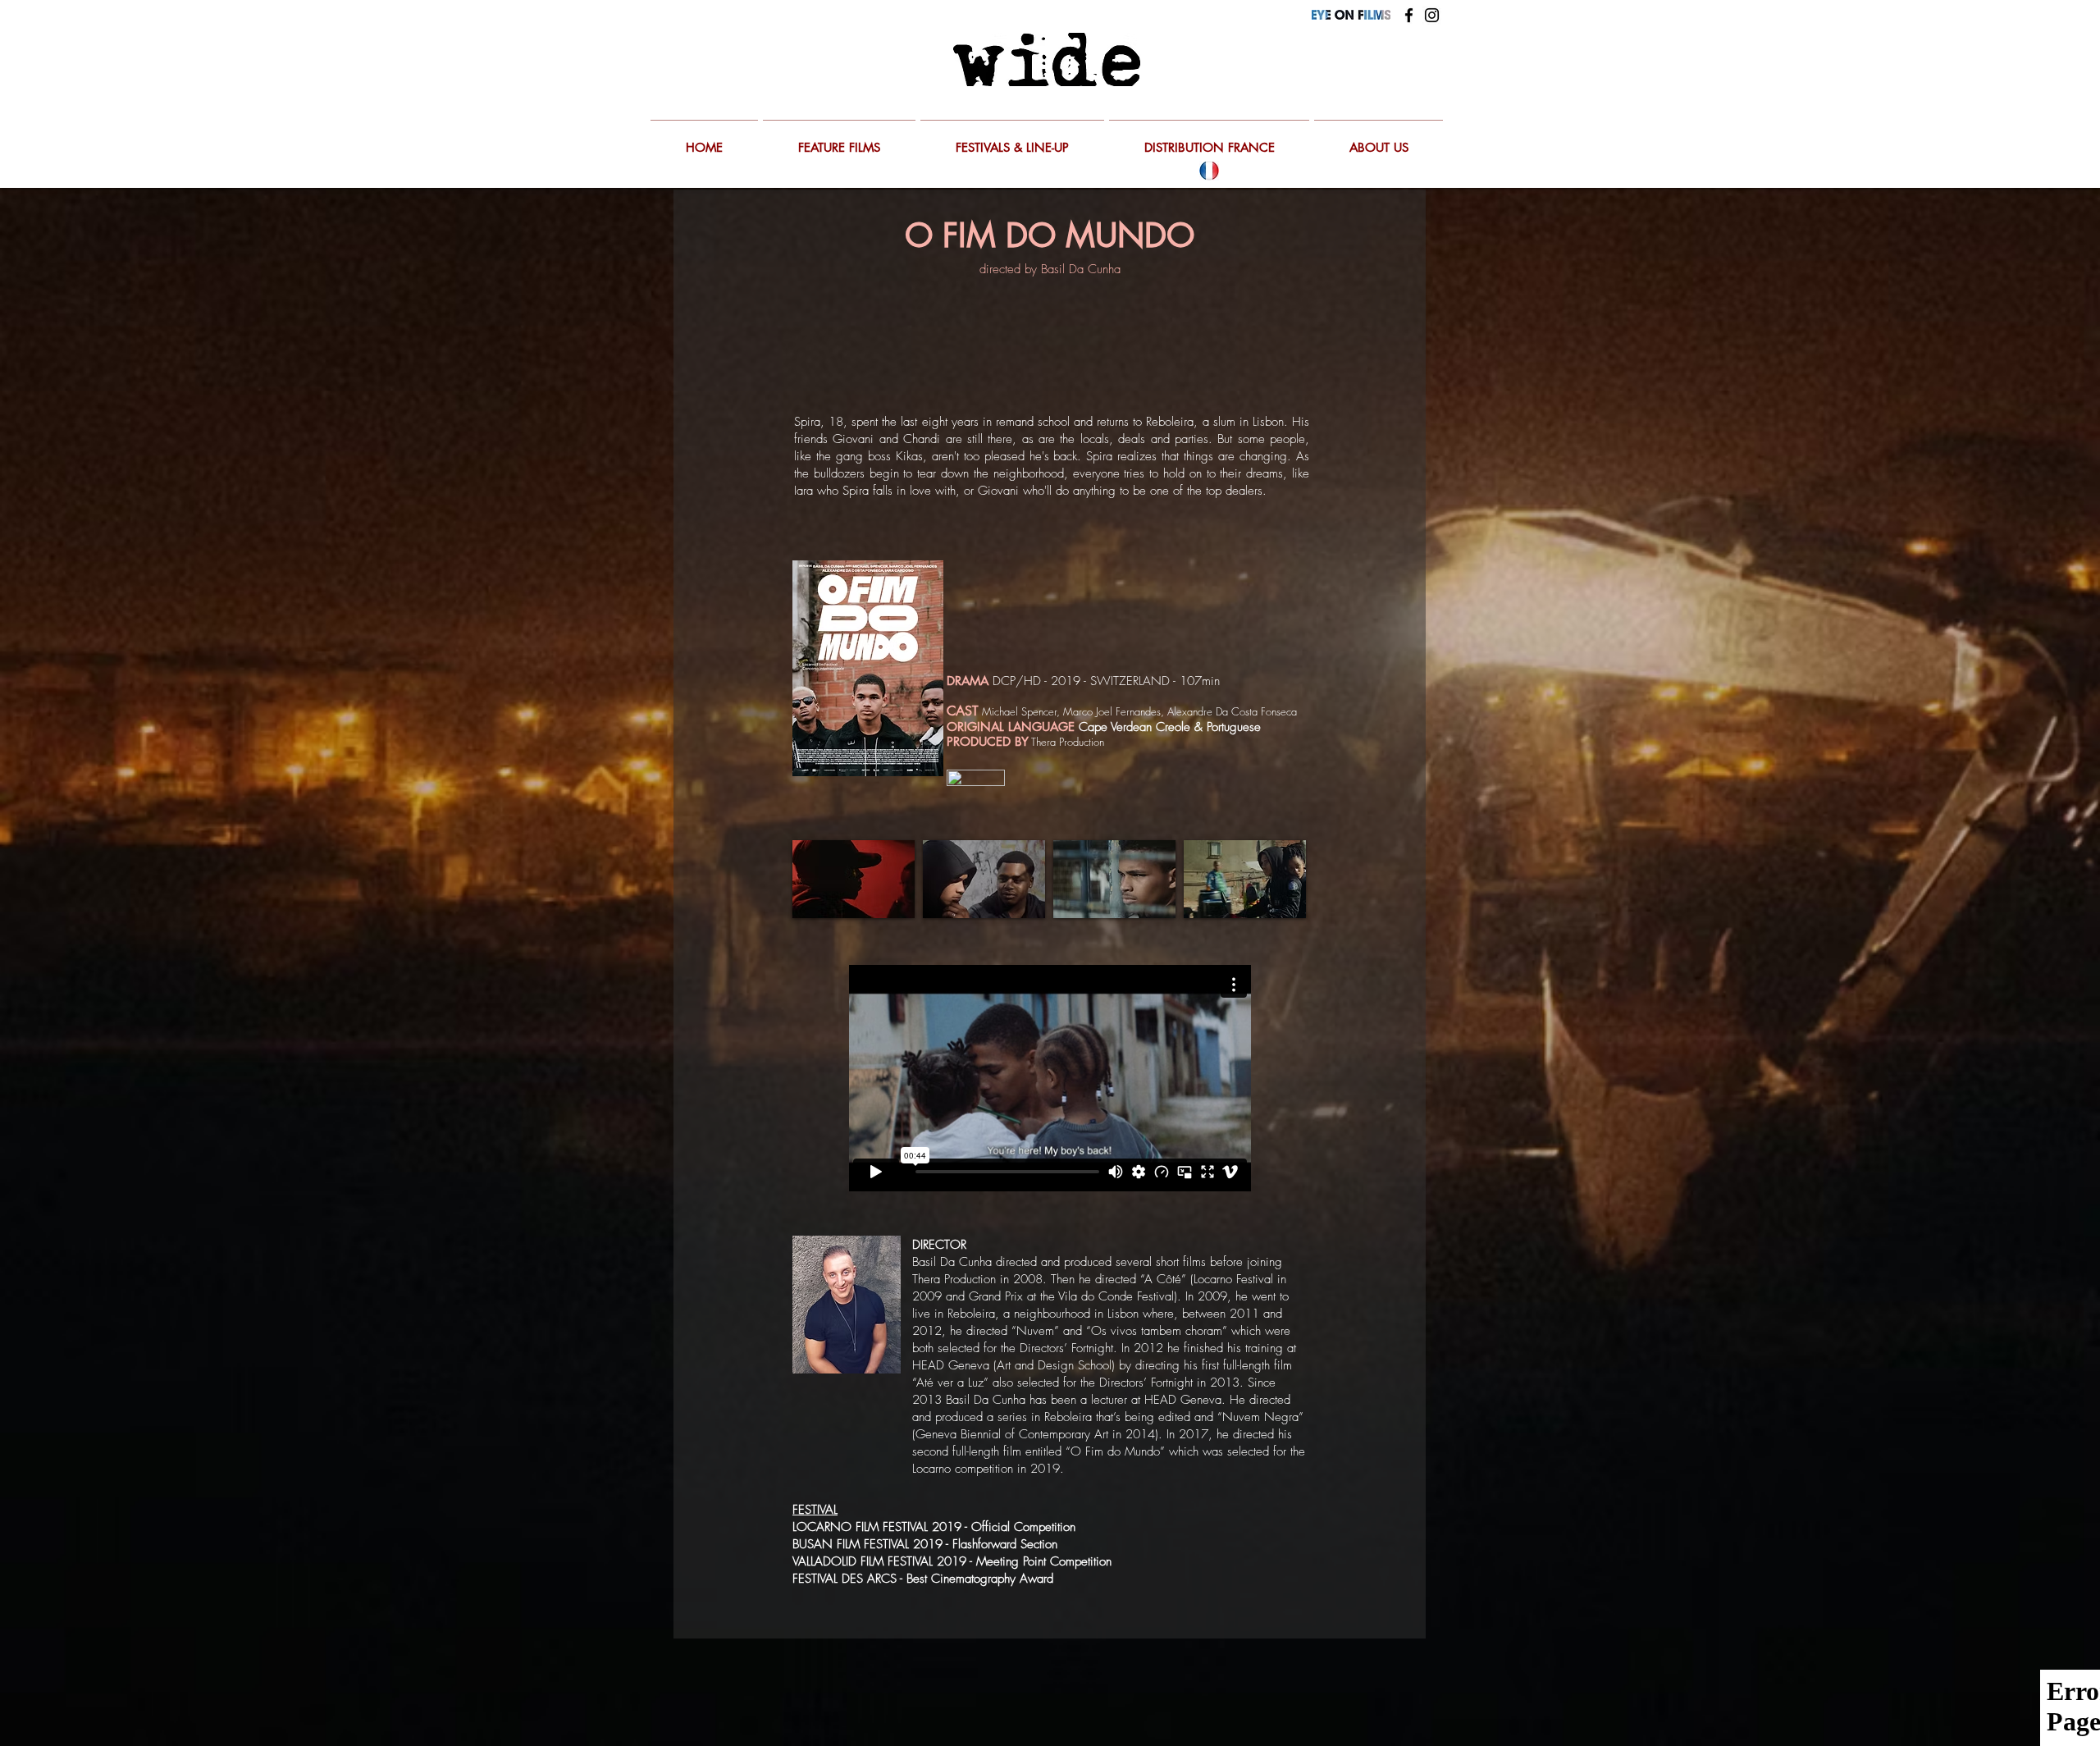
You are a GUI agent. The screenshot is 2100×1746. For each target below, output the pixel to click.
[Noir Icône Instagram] (1432, 15)
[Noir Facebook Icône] (1409, 15)
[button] (854, 879)
